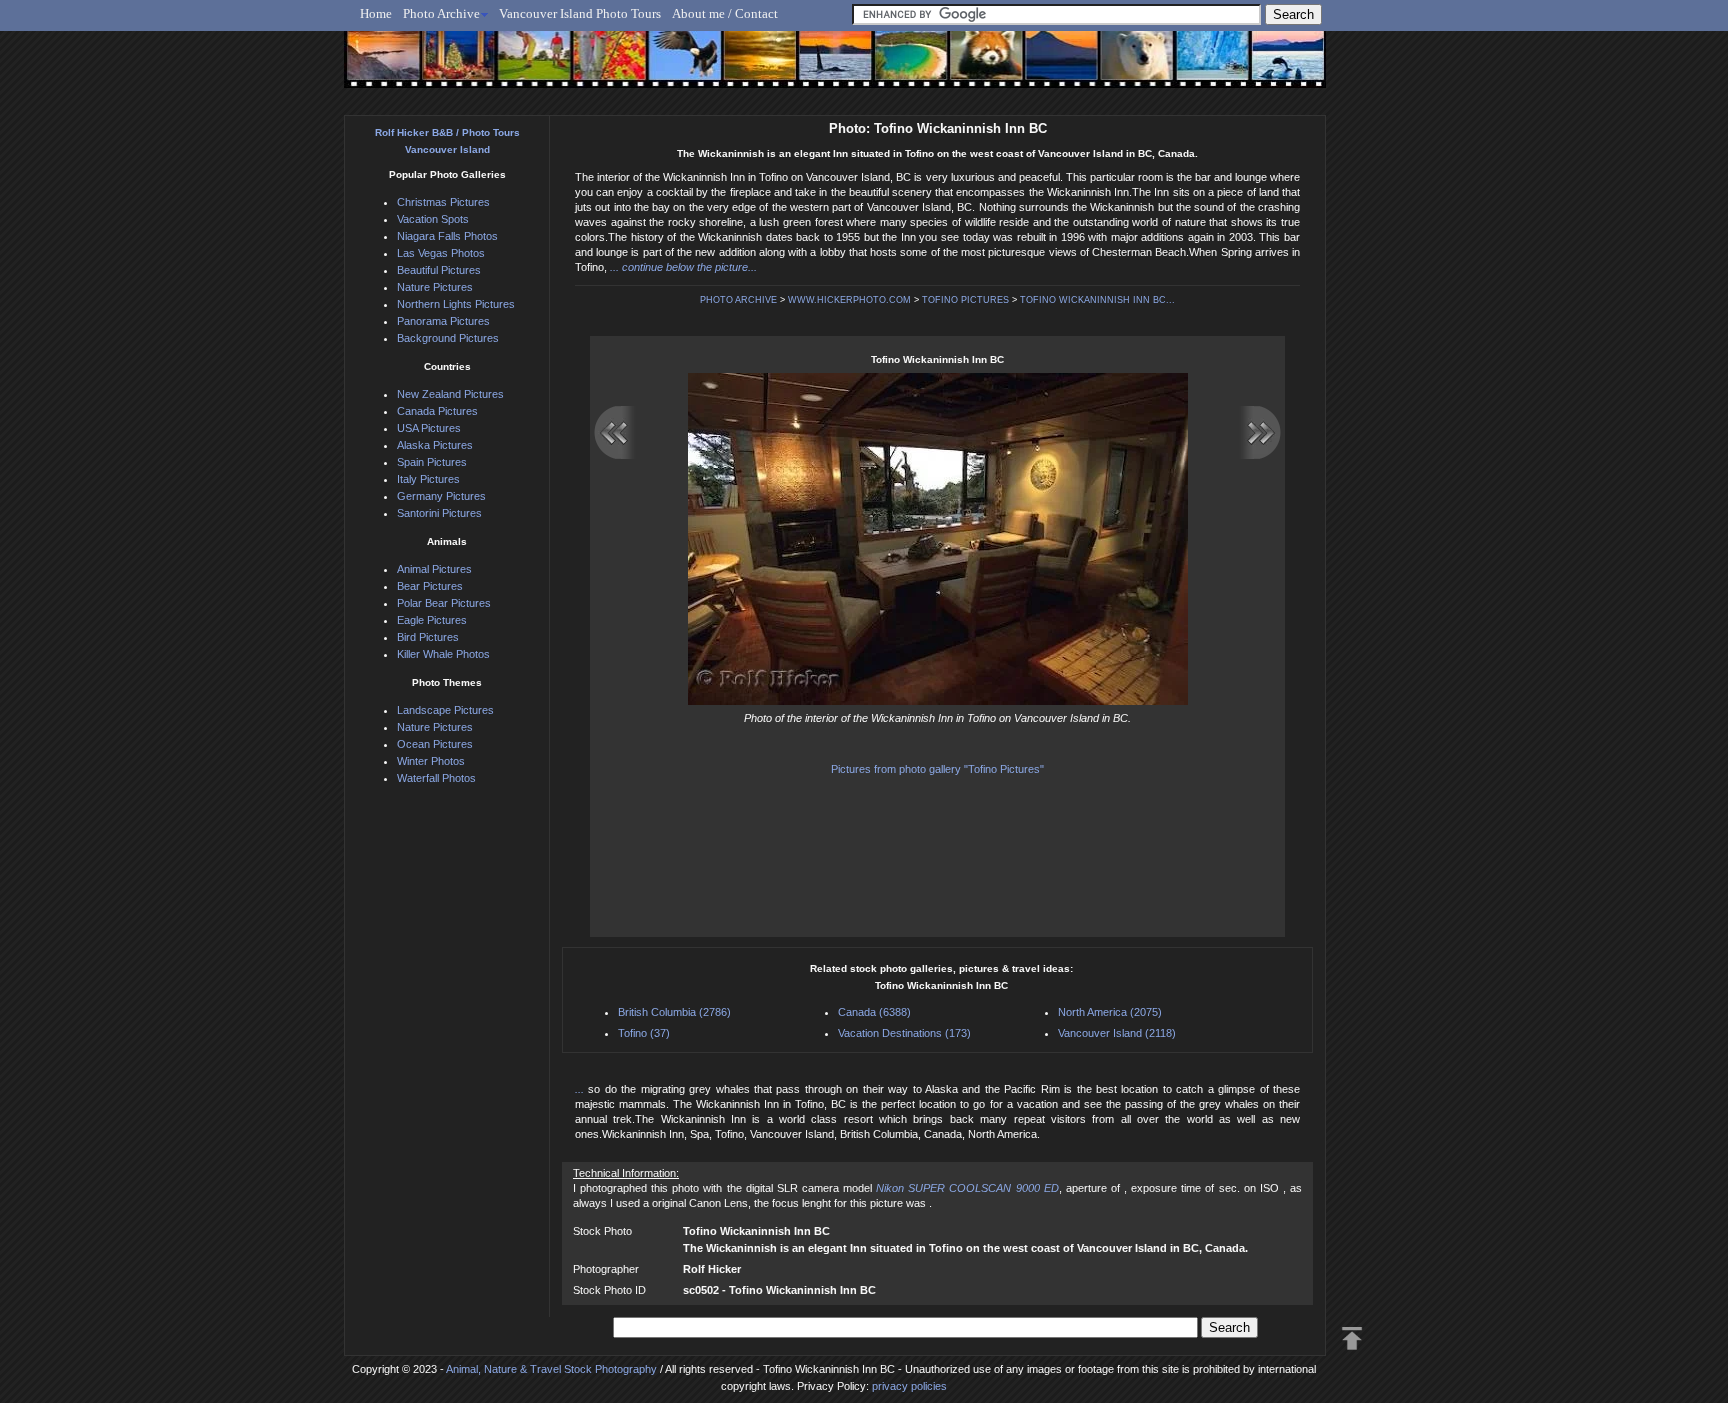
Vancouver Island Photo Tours (580, 13)
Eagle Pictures (432, 620)
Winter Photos (431, 761)
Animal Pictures (434, 569)
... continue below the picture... (683, 267)
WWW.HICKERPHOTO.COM (849, 300)
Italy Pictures (428, 479)
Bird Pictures (428, 637)
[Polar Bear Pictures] (1120, 67)
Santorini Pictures (439, 513)
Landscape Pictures (445, 710)
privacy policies (909, 1386)
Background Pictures (448, 338)
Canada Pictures (437, 411)
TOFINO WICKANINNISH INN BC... (1097, 300)
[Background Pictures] (750, 67)
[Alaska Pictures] (1194, 67)
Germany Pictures (441, 496)
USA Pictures (429, 428)
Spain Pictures (432, 462)
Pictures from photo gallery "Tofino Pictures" (937, 769)
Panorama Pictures (443, 321)
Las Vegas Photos (441, 253)
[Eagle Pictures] (676, 67)
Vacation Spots (433, 219)
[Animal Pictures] (972, 67)
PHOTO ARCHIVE (738, 300)
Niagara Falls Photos (447, 236)
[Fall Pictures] (602, 67)
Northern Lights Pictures (456, 304)
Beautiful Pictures (439, 270)
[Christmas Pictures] (453, 67)
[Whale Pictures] (824, 67)
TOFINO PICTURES (965, 300)
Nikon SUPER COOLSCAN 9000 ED (967, 1188)
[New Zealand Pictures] (1046, 67)
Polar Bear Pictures (444, 603)
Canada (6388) (874, 1012)
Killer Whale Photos (443, 654)
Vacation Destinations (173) (904, 1033)
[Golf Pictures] (528, 67)
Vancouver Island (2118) (1117, 1033)
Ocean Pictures (435, 744)
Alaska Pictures (435, 445)
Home (376, 13)
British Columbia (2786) (674, 1012)
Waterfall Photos (436, 778)
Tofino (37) (644, 1033)
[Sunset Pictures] (379, 67)
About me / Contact (725, 13)
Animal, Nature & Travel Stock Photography (551, 1369)
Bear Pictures (430, 586)
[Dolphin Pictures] (1269, 67)
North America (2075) (1110, 1012)
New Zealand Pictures (450, 394)
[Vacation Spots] (898, 67)
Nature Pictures (435, 287)
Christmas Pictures (443, 202)
